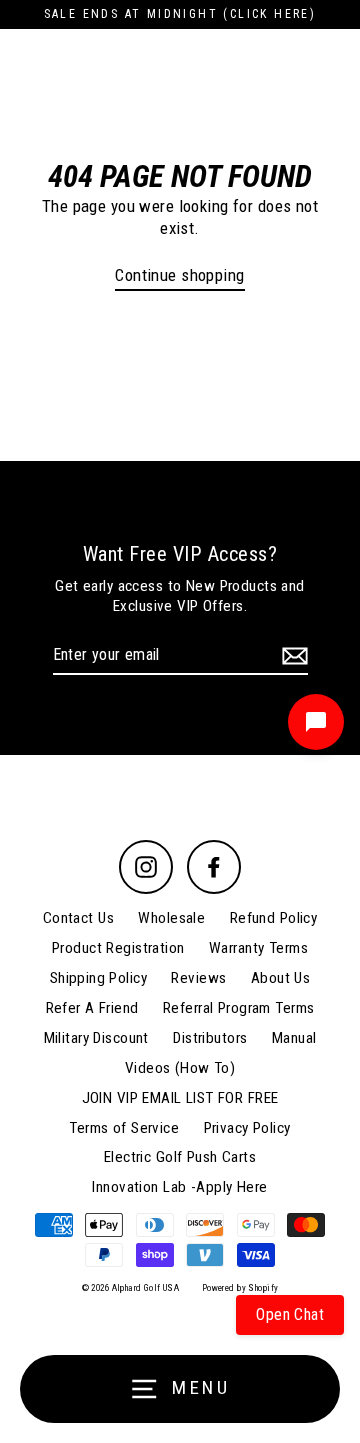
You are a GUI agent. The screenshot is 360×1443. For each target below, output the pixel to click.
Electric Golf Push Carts (180, 1157)
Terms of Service (124, 1128)
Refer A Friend (92, 1008)
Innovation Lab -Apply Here (179, 1187)
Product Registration (118, 948)
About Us (280, 978)
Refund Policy (274, 918)
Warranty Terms (258, 948)
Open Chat (290, 1314)
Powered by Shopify (240, 1288)
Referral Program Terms (238, 1008)
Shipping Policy (98, 978)
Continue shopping (179, 275)
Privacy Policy (247, 1128)
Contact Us (78, 918)
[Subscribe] (292, 656)
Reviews (198, 978)
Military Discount (96, 1038)
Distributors (210, 1038)
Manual (294, 1038)
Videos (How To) (180, 1068)
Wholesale (171, 918)
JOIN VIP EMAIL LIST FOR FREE (180, 1098)
